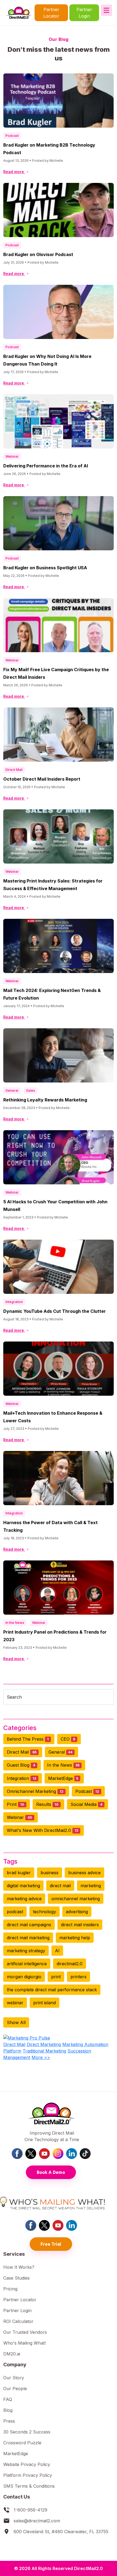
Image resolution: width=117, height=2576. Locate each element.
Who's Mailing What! (24, 2343)
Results (47, 1804)
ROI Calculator (18, 2321)
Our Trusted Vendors (25, 2332)
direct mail (60, 1886)
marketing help (75, 1938)
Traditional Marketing (44, 2051)
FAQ (8, 2399)
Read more (14, 172)
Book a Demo (51, 2172)
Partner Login (84, 13)
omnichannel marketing (76, 1899)
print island (44, 2003)
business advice (84, 1873)
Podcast (12, 136)
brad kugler (19, 1873)
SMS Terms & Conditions (29, 2486)
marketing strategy (26, 1951)
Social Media (86, 1804)
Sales (31, 1090)
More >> (41, 2057)
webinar (15, 2003)
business (50, 1873)
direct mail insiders (80, 1925)
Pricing (10, 2289)
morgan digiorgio (24, 1977)
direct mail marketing (28, 1938)
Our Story (14, 2378)
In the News (15, 1623)
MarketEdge (63, 1778)
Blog (8, 2410)
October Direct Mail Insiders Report (42, 779)
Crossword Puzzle (22, 2443)
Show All (16, 2022)
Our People (15, 2388)
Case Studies (16, 2278)
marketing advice (24, 1899)
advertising (77, 1912)
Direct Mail (14, 770)
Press (9, 2421)
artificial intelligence (27, 1964)
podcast (15, 1912)
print (56, 1977)
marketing (91, 1886)
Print (16, 1804)
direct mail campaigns (29, 1925)
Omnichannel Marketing (35, 1791)
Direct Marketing (44, 2044)
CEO (68, 1739)
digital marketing (23, 1886)
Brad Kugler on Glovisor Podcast (38, 254)
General (12, 1090)
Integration (14, 1302)
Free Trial (51, 2244)
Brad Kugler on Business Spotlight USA (45, 568)
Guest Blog (21, 1765)
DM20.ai (12, 2354)
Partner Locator (51, 13)
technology (44, 1912)
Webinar (12, 456)
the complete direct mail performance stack (52, 1990)
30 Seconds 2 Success (27, 2432)
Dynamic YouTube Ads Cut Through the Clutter (55, 1311)
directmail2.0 (70, 1964)
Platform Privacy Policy (28, 2475)
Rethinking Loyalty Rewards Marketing (45, 1100)
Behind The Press (28, 1739)
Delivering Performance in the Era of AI (46, 466)
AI (57, 1951)
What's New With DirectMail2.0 (42, 1830)
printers (78, 1977)
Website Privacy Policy (27, 2464)
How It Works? (19, 2267)
